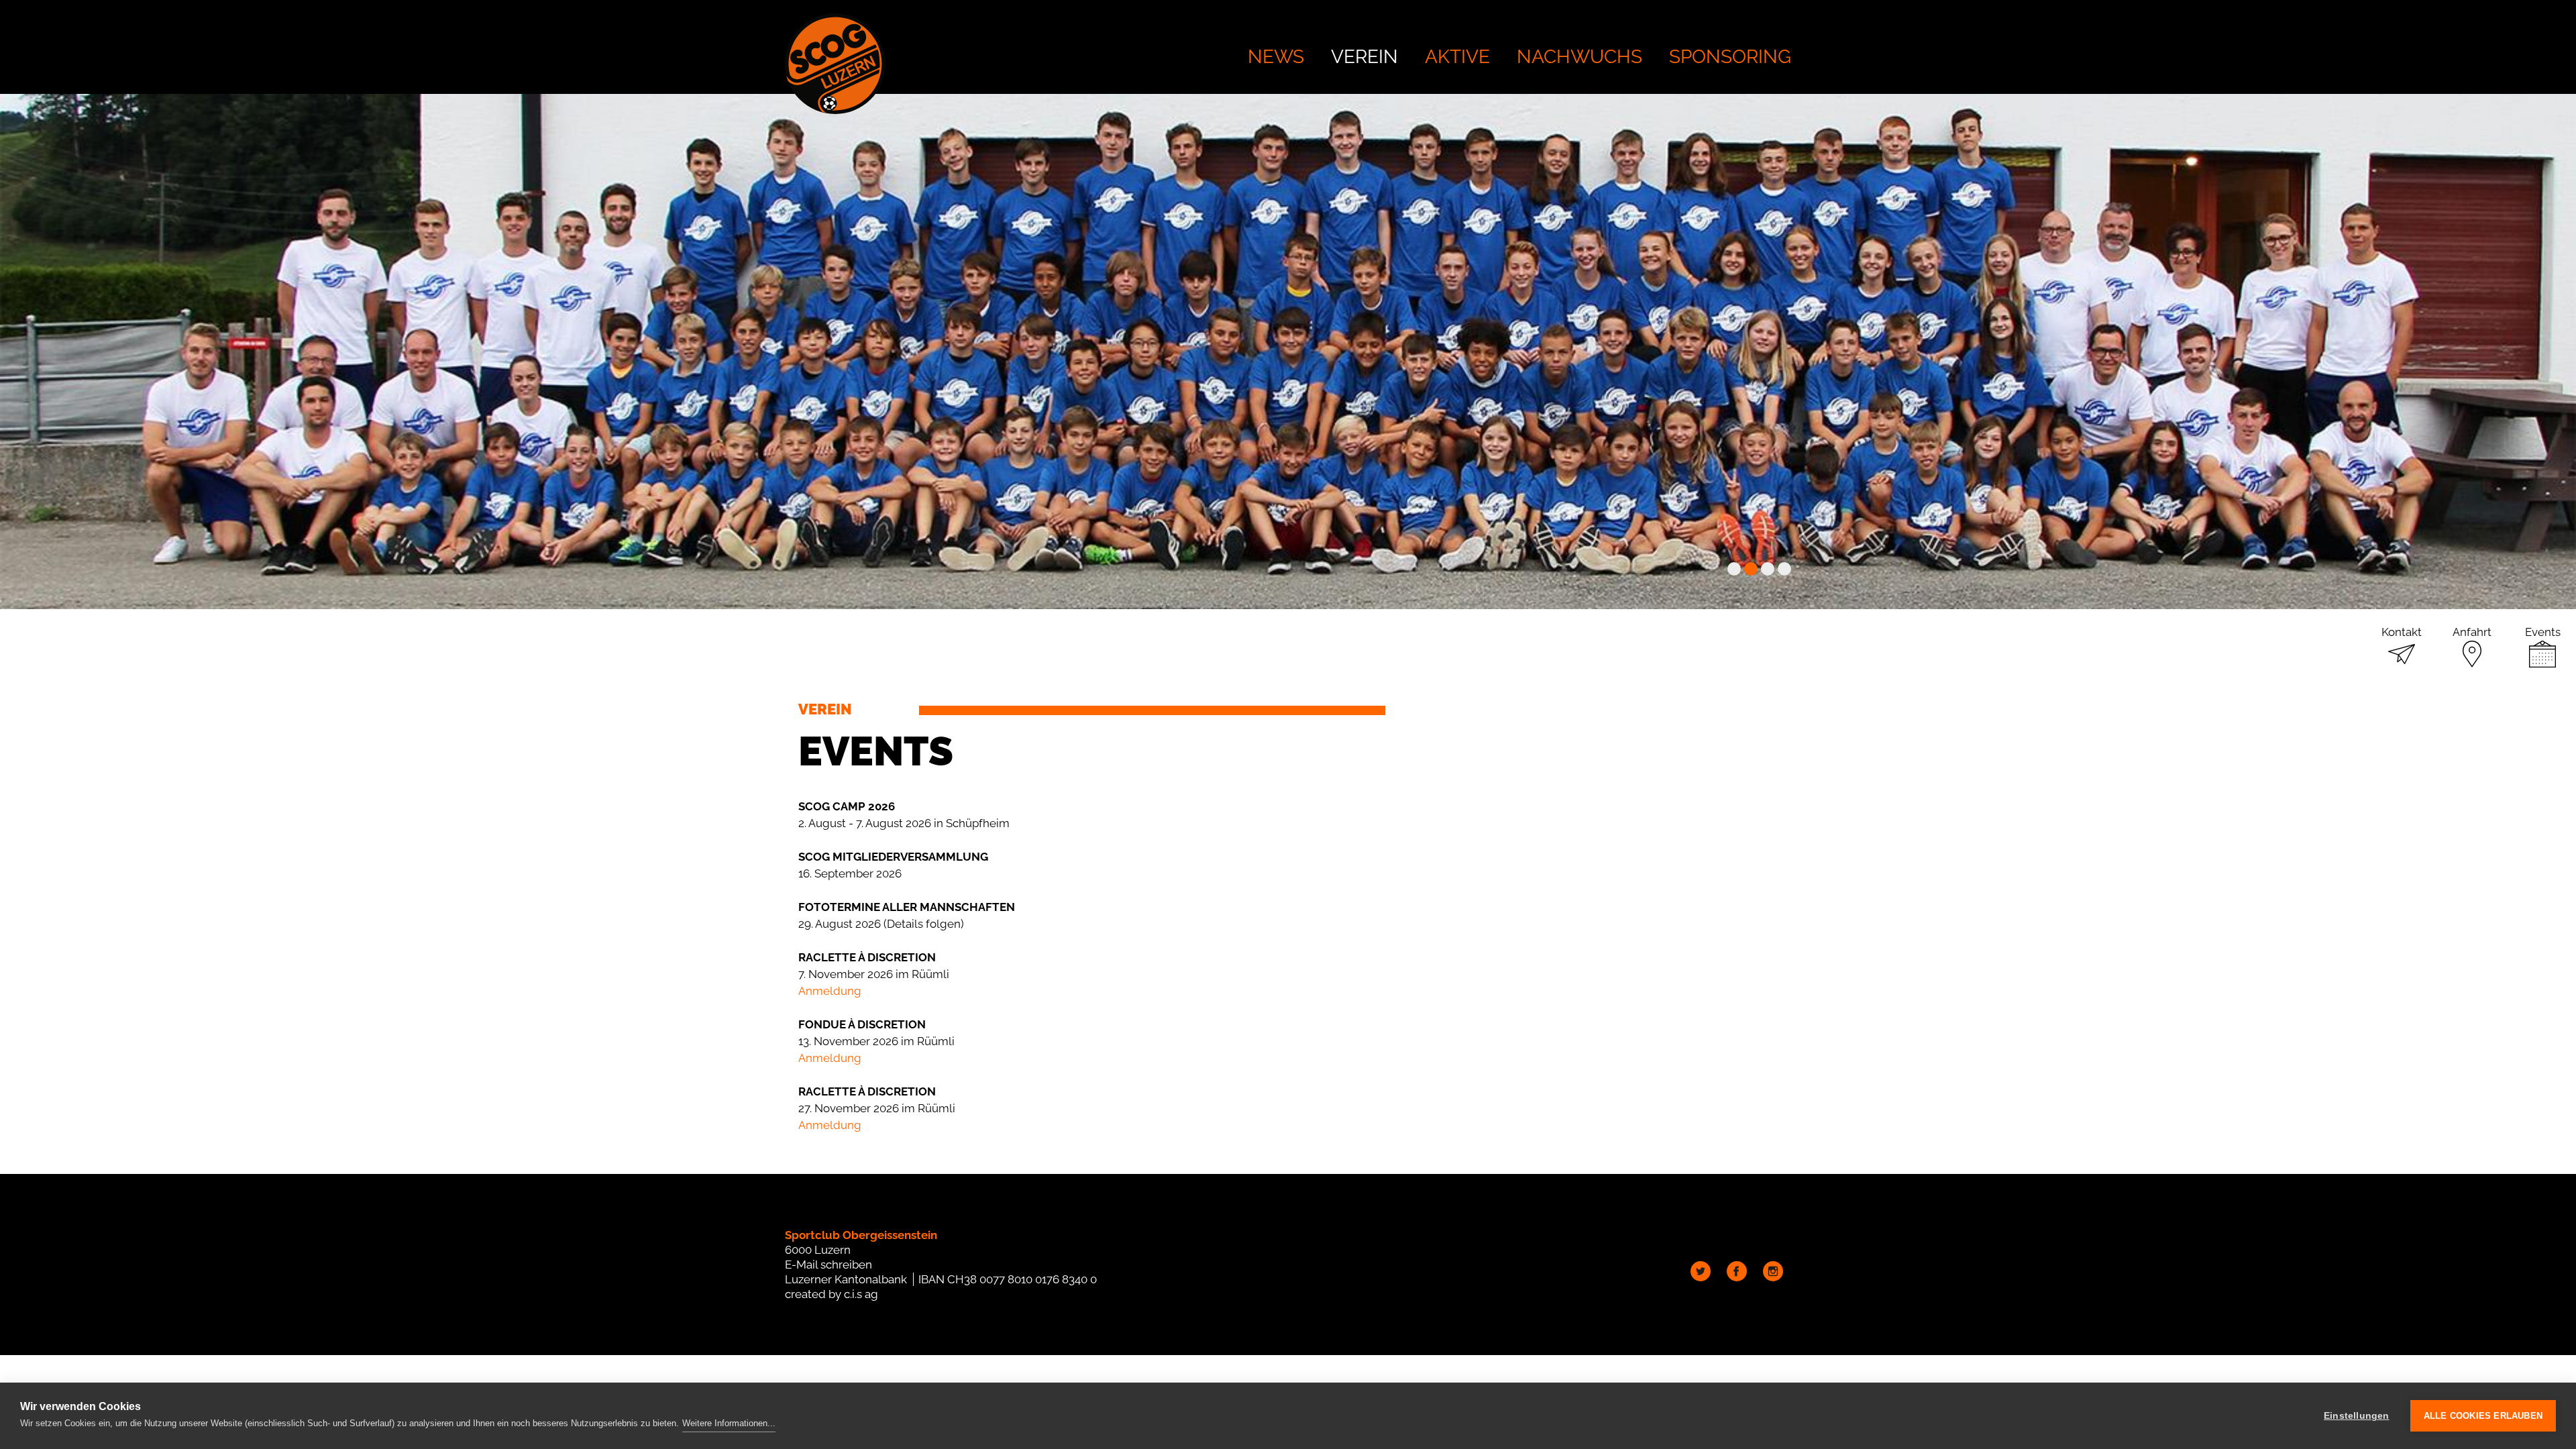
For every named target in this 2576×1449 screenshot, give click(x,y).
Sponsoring (1730, 57)
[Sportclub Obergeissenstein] (835, 64)
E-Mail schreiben (828, 1265)
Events (2543, 632)
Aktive (1457, 57)
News (1276, 57)
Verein (1364, 57)
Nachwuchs (1579, 57)
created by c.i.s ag (831, 1294)
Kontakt (2402, 632)
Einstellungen (2357, 1416)
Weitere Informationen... (729, 1423)
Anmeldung (830, 991)
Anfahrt (2472, 632)
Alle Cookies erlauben (2483, 1416)
